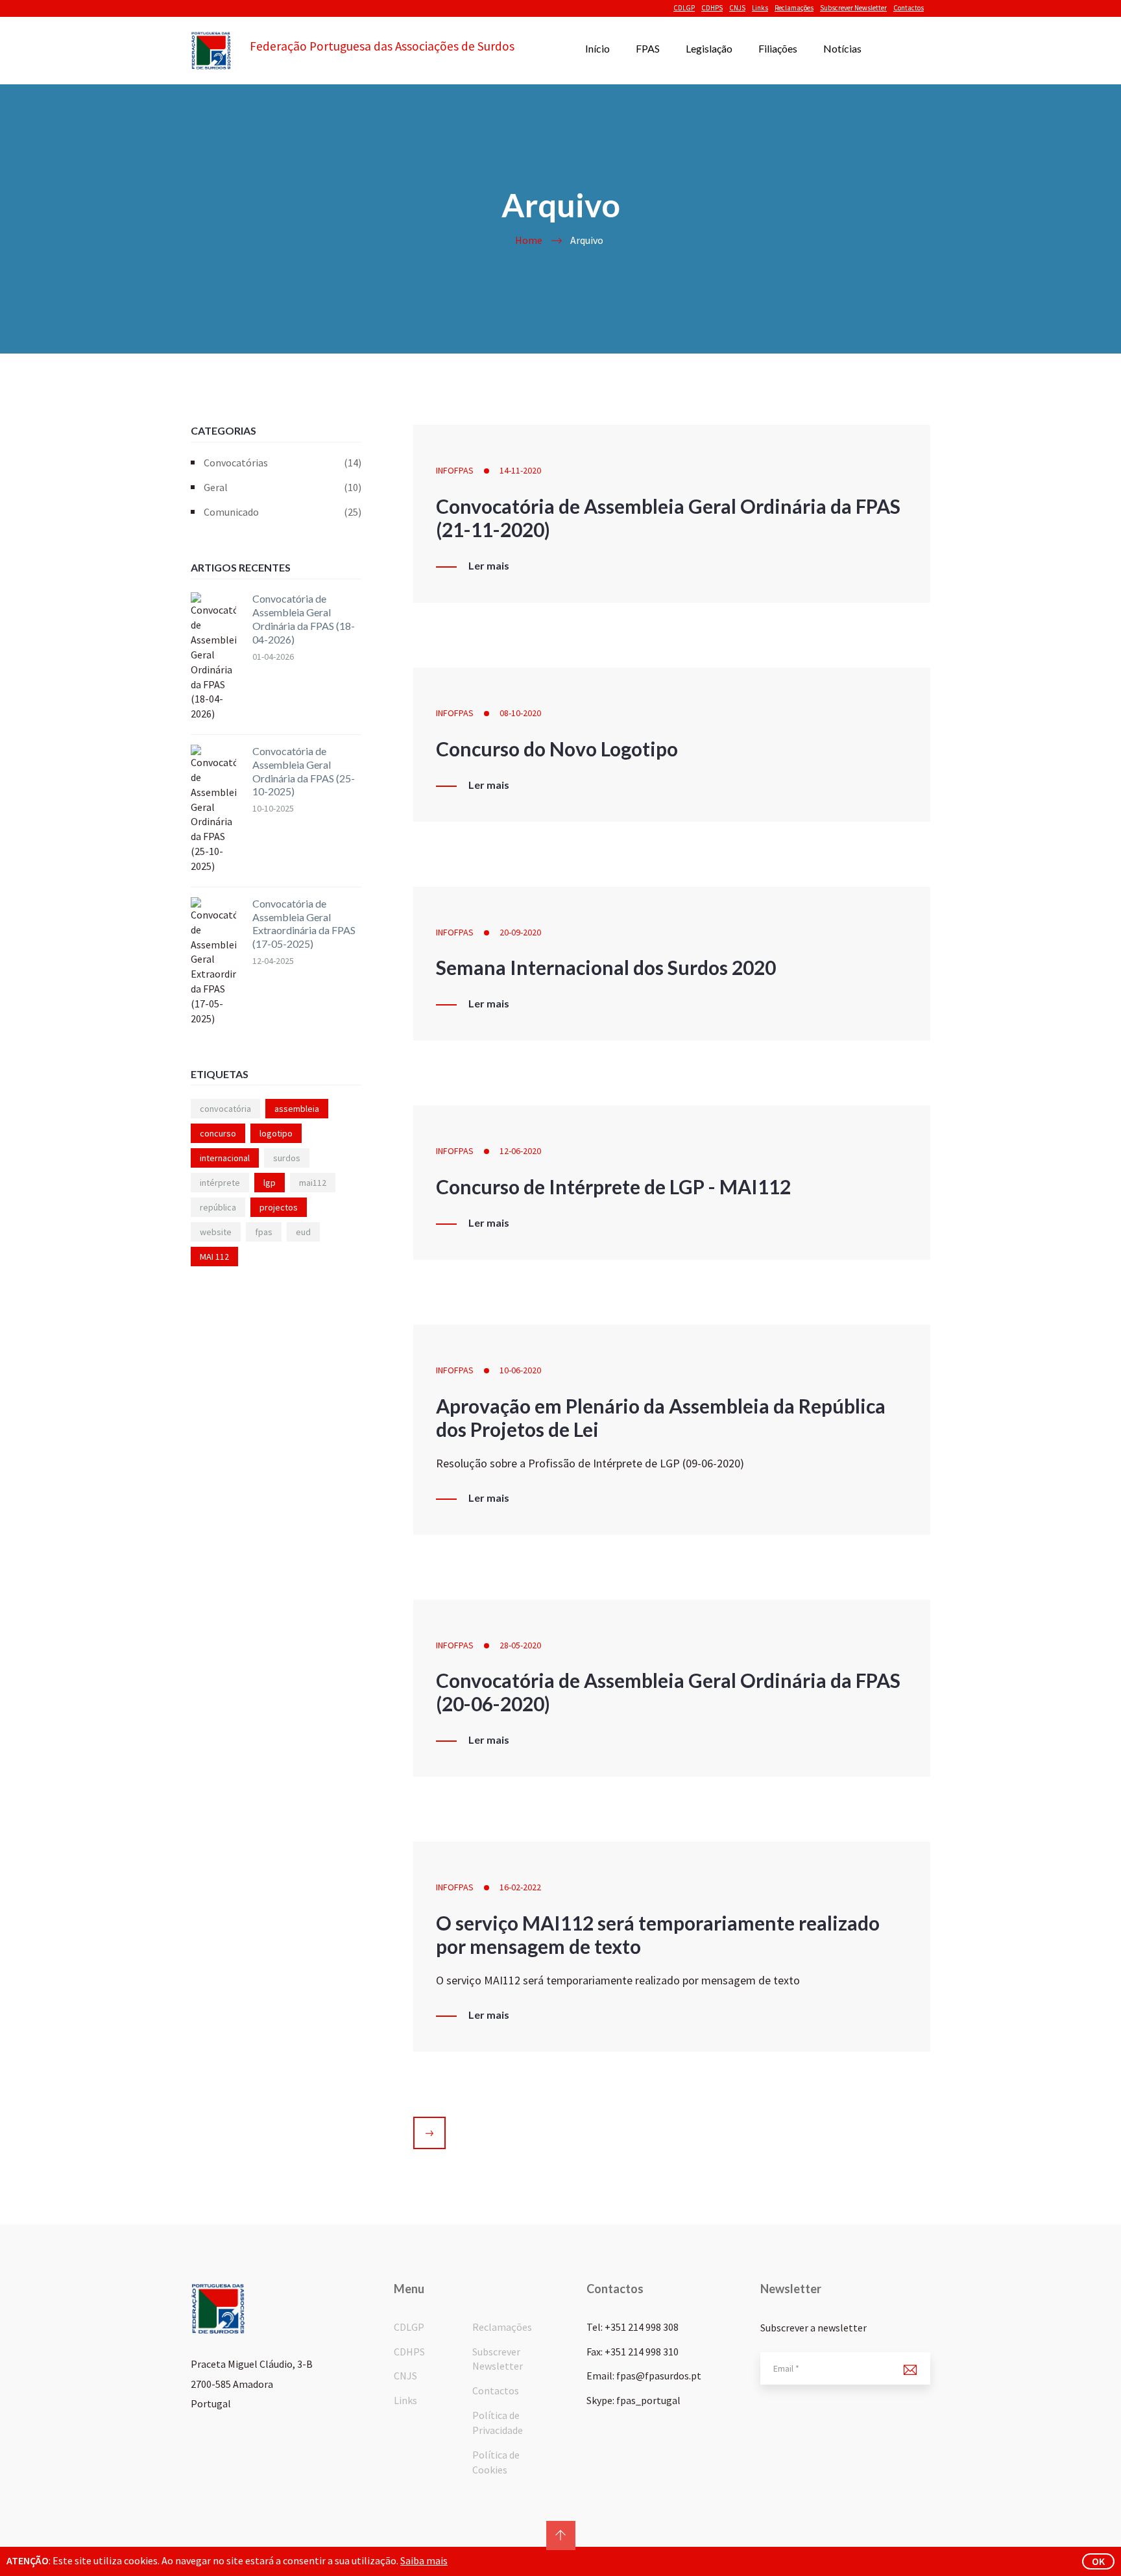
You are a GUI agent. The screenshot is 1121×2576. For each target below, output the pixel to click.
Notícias (842, 48)
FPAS (648, 48)
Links (760, 8)
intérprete (220, 1183)
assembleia (297, 1109)
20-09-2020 (520, 932)
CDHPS (712, 8)
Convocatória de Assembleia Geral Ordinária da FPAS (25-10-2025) (304, 771)
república (218, 1207)
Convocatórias (283, 463)
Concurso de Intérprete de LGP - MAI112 (613, 1186)
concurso (218, 1133)
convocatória (225, 1109)
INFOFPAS (455, 470)
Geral (283, 487)
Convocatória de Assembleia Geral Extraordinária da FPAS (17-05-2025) (304, 923)
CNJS (737, 8)
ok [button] (1098, 2561)
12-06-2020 (520, 1151)
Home (529, 240)
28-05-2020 (520, 1645)
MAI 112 (214, 1257)
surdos (287, 1158)
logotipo (276, 1133)
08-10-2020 (520, 713)
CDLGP (684, 8)
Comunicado (283, 512)
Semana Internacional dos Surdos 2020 (606, 967)
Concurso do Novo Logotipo (557, 749)
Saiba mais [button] (424, 2560)
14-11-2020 (520, 470)
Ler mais (489, 566)
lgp (270, 1183)
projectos (279, 1207)
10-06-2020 (520, 1370)
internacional (225, 1158)
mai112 (313, 1183)
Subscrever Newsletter (853, 8)
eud (303, 1232)
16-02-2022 (520, 1887)
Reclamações (794, 8)
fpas (264, 1232)
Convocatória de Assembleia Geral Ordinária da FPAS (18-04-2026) (304, 619)
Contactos (909, 8)
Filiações (778, 48)
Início (597, 48)
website (216, 1232)
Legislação (709, 48)
